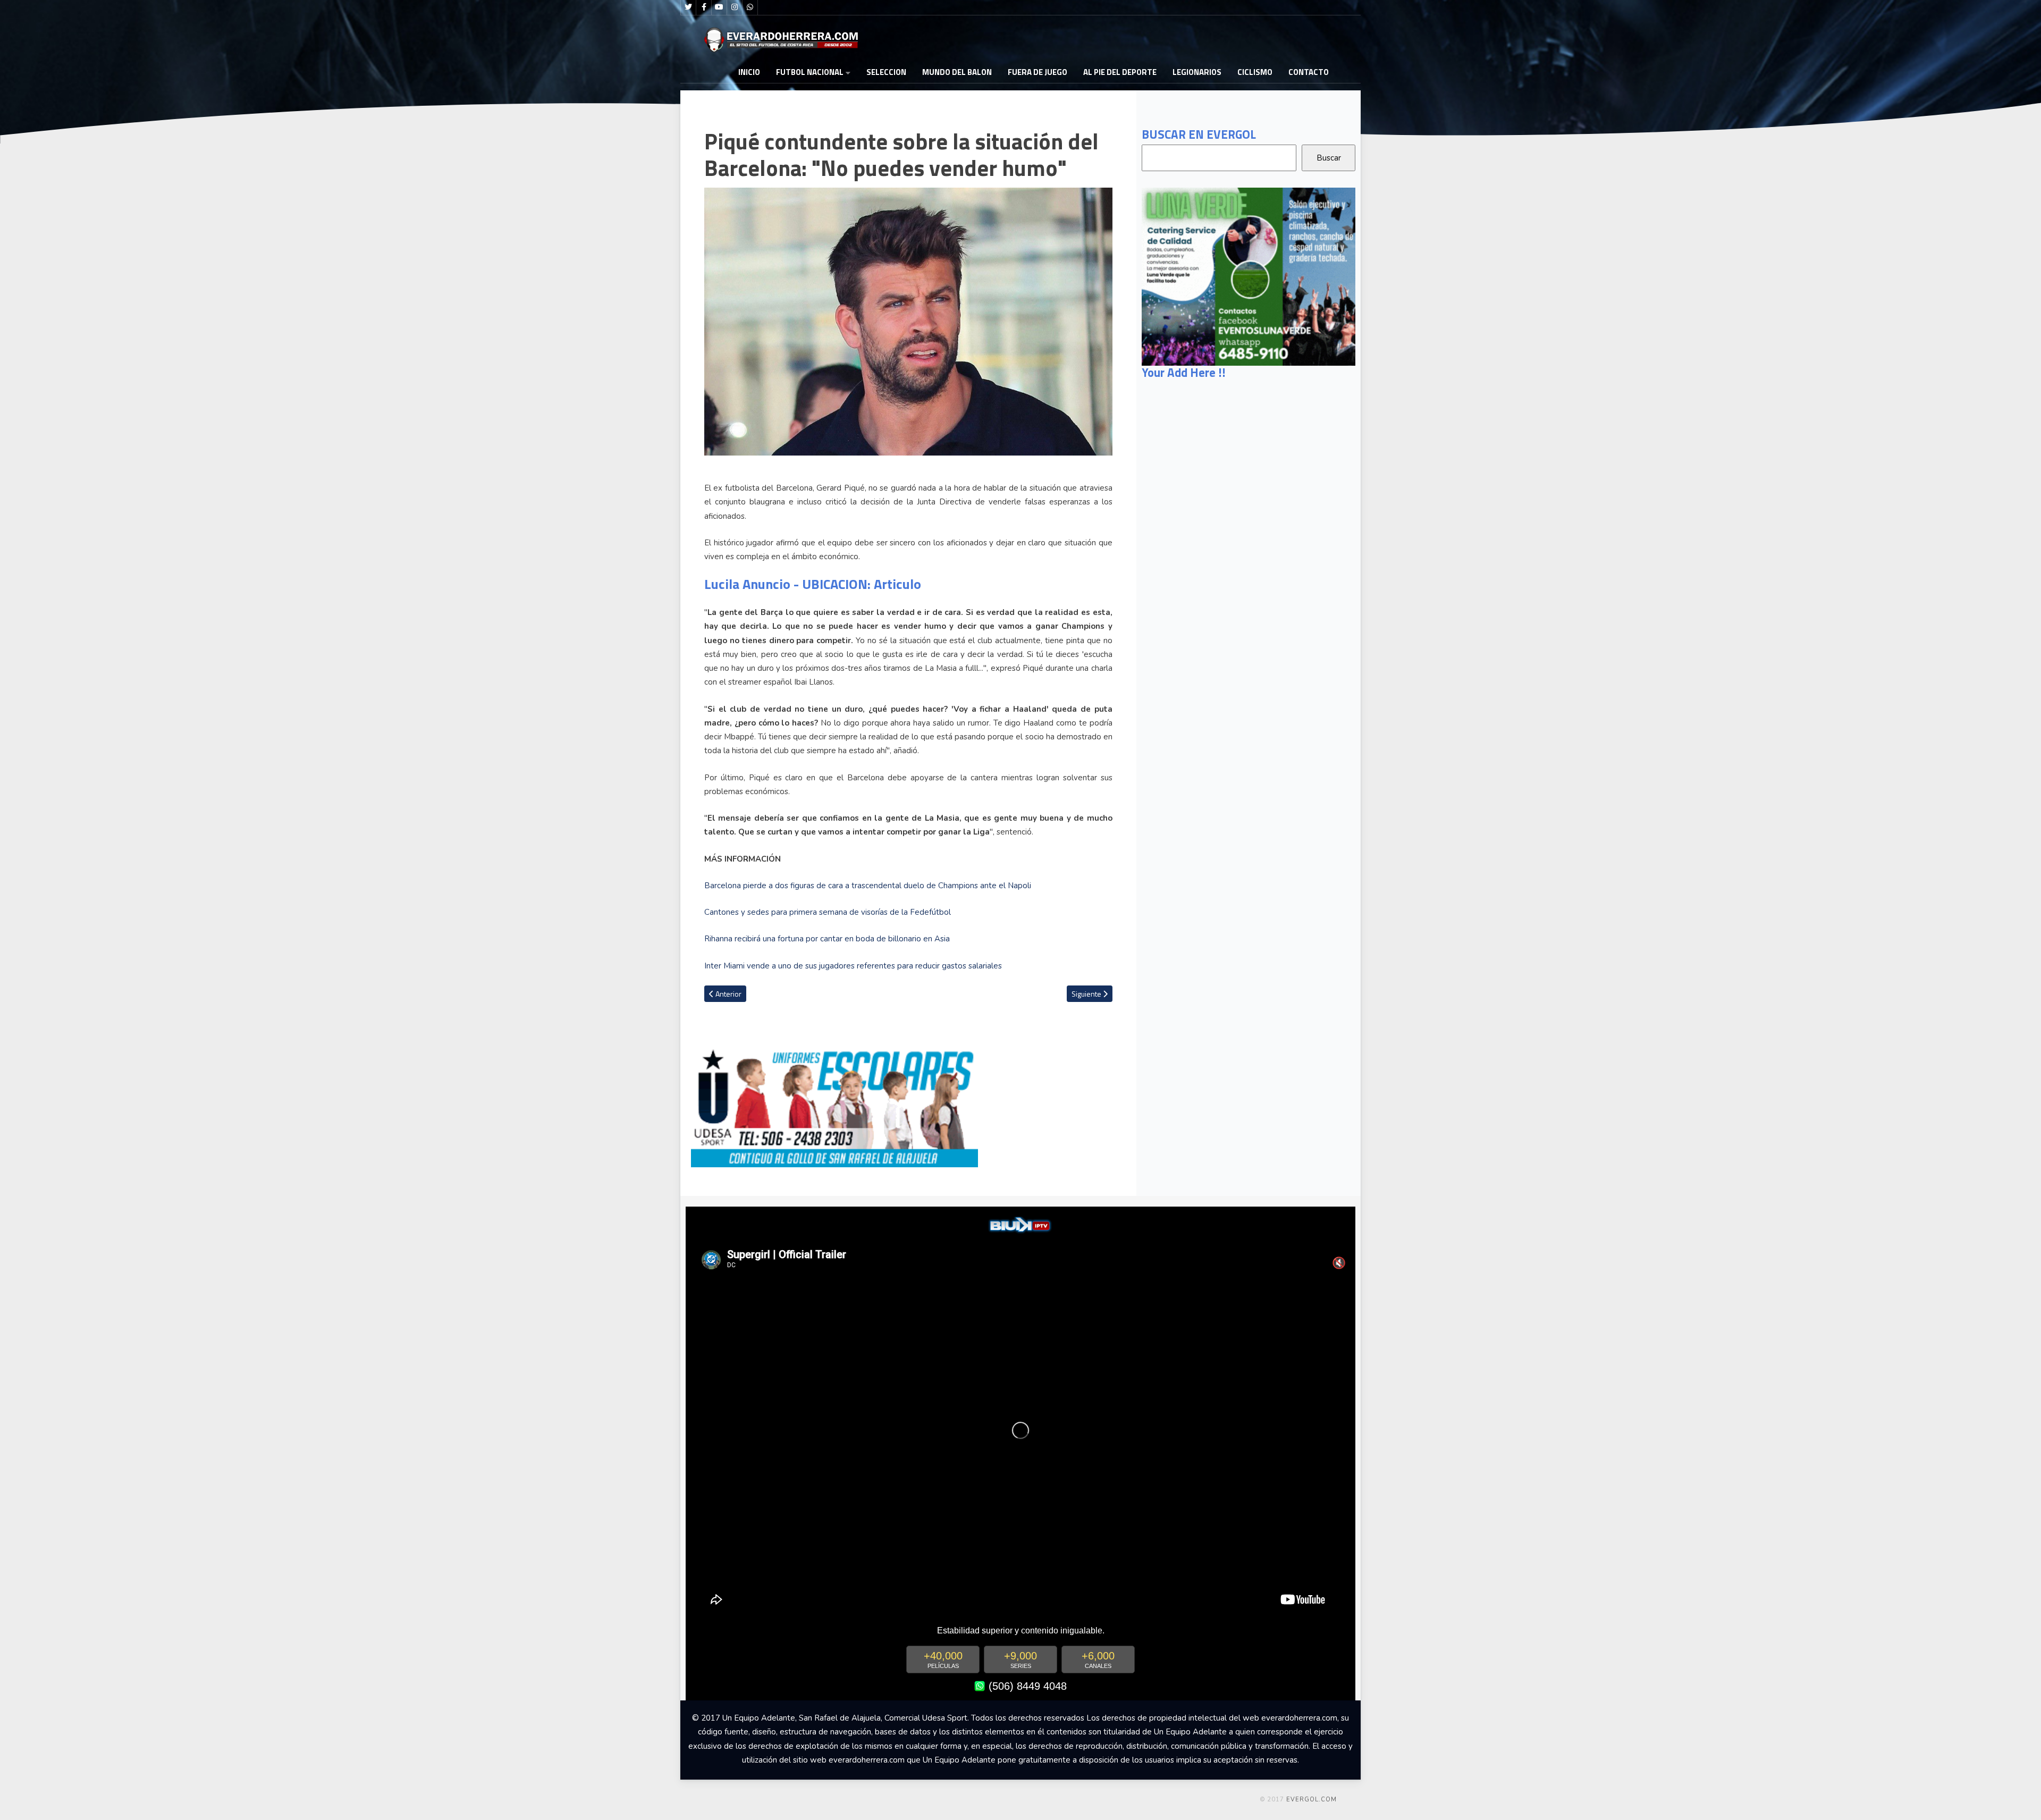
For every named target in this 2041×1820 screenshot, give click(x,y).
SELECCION (886, 72)
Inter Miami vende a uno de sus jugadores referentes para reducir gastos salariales (854, 966)
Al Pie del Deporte (1120, 72)
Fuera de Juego (1038, 72)
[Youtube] (719, 7)
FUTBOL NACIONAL (810, 72)
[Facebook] (704, 7)
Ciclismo (1255, 72)
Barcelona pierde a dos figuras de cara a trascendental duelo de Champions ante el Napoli (868, 886)
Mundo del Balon (957, 72)
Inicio (749, 72)
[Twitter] (688, 7)
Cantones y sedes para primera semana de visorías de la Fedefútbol (828, 912)
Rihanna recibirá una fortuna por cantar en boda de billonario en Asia (827, 939)
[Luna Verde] (1249, 276)
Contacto (1309, 72)
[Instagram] (735, 7)
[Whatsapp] (750, 7)
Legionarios (1197, 72)
